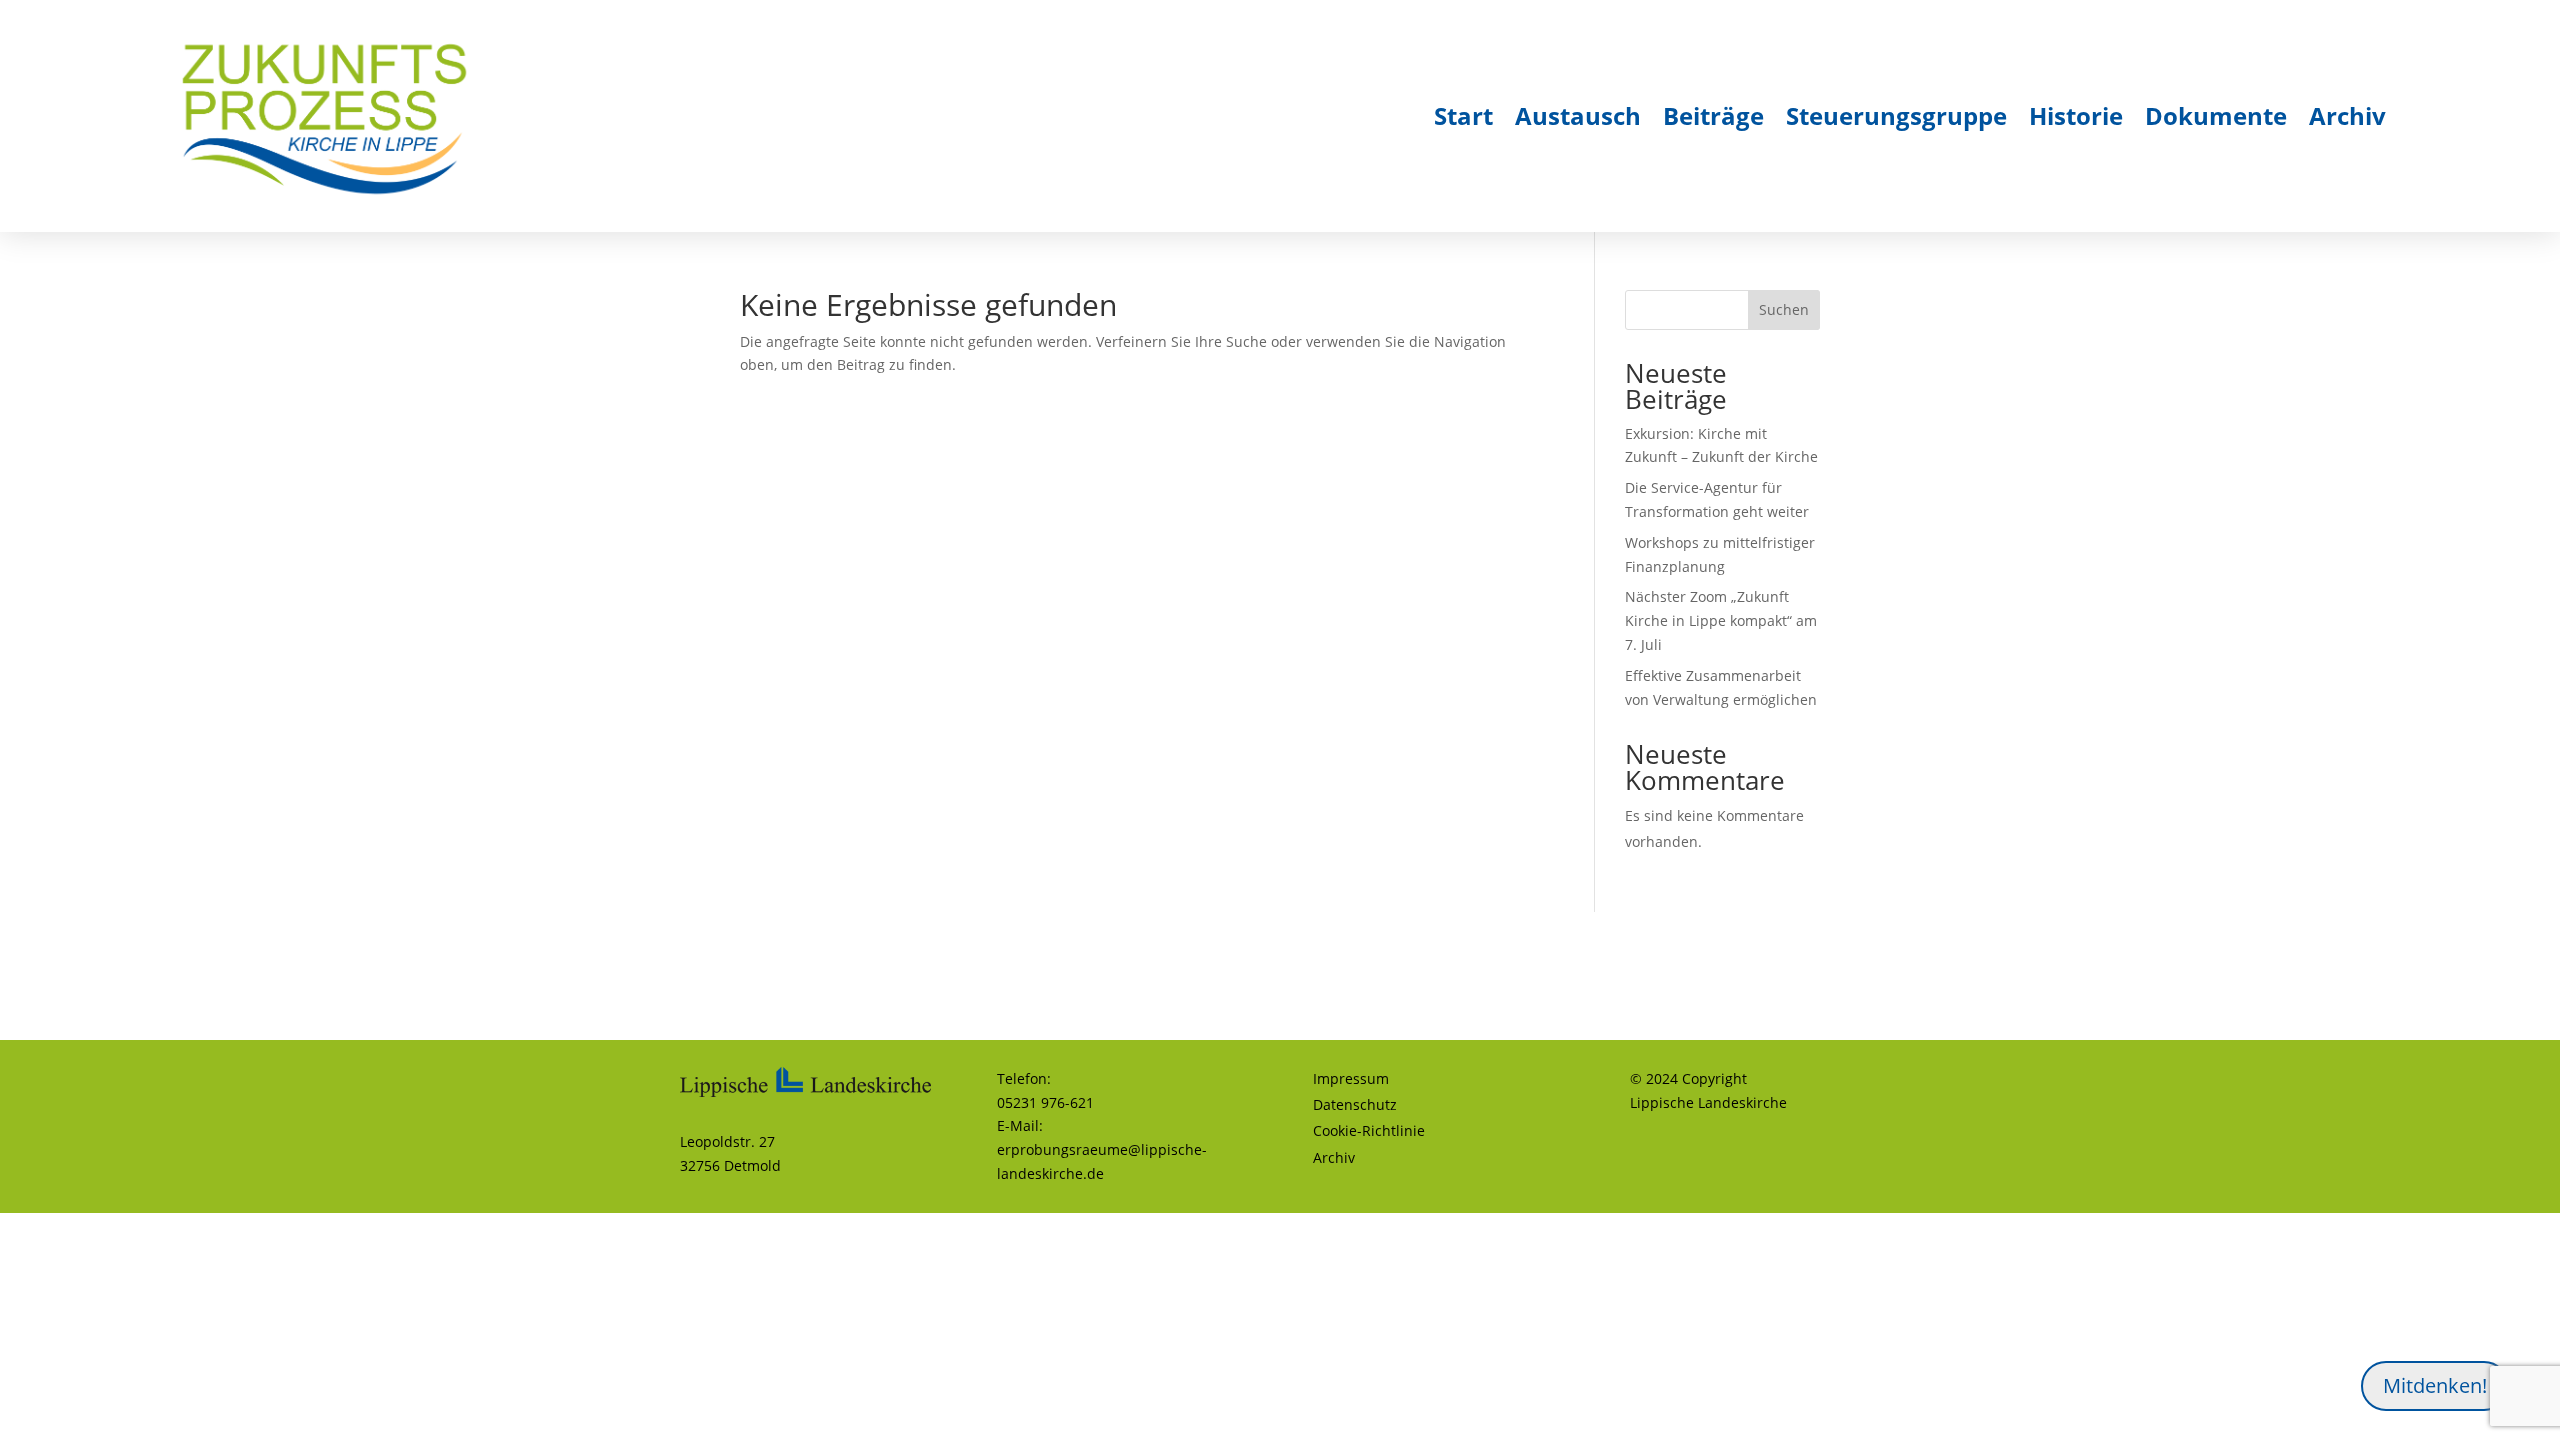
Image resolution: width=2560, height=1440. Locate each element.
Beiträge (1713, 115)
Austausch (1578, 115)
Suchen (1784, 309)
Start (1463, 115)
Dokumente (2216, 115)
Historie (2076, 115)
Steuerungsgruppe (1896, 115)
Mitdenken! (2435, 1385)
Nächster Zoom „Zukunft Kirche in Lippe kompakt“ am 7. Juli (1721, 620)
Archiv (2347, 115)
